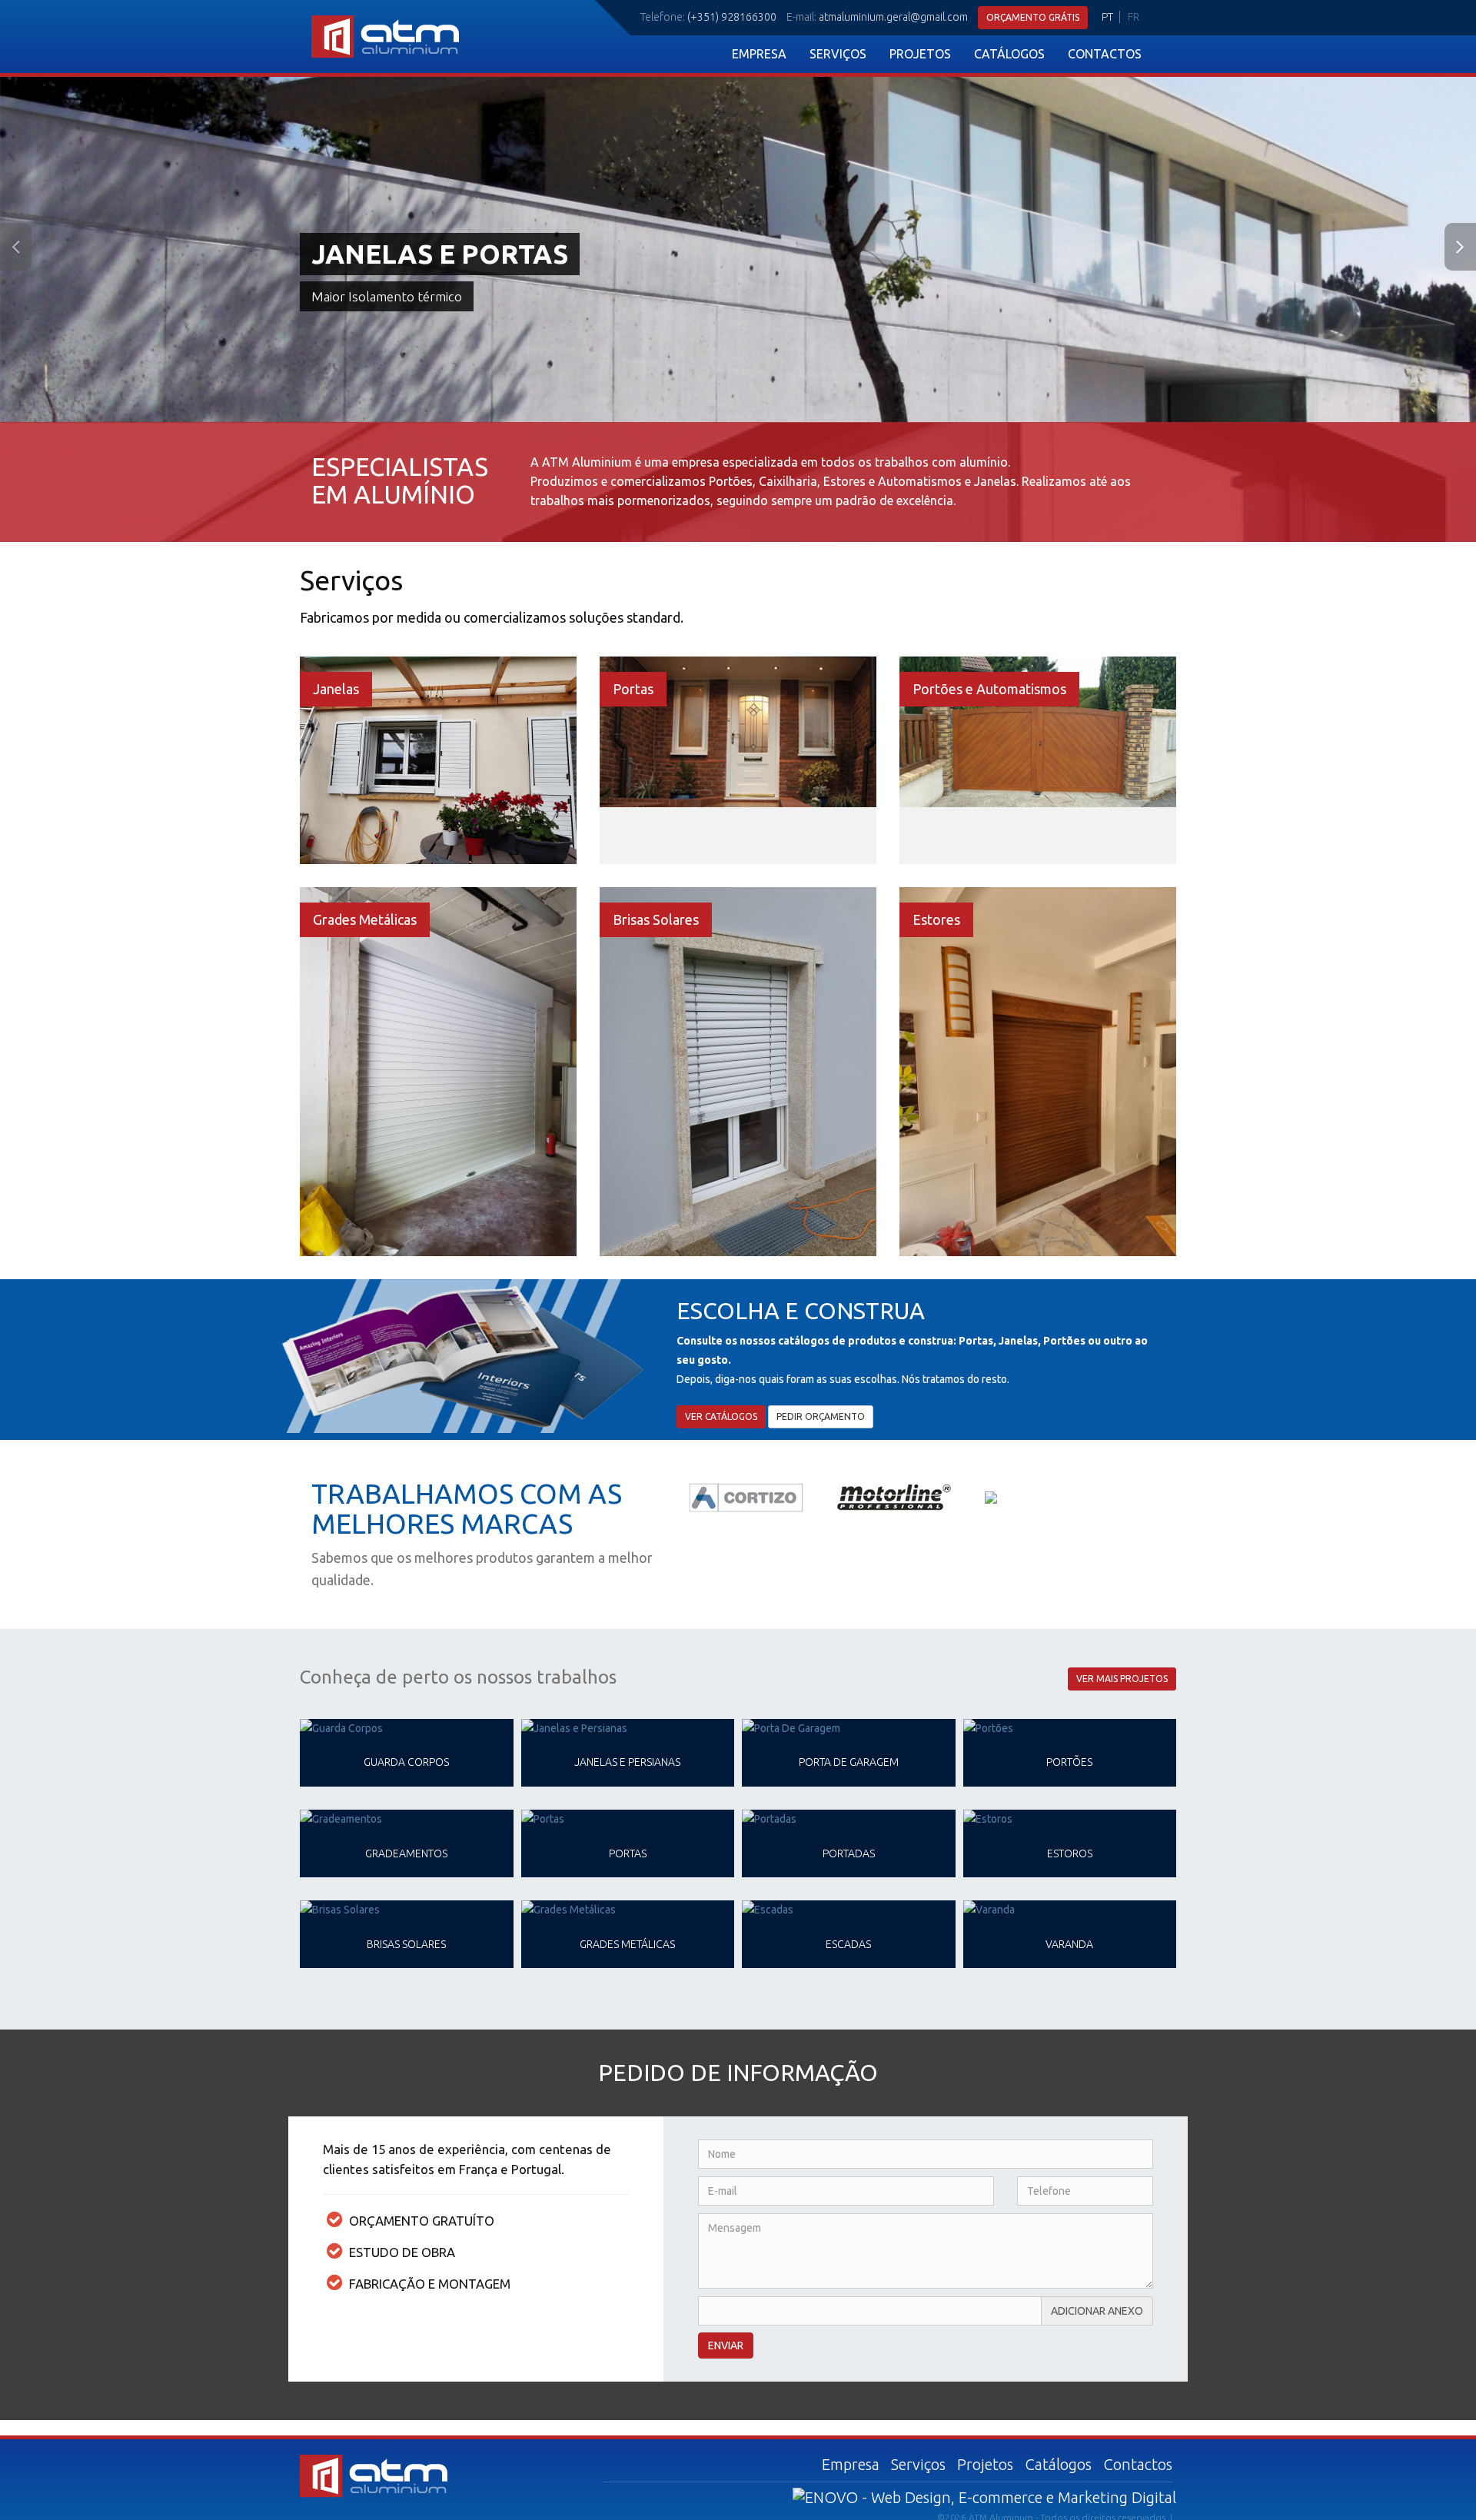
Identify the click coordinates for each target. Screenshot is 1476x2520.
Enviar (726, 2345)
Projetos (920, 54)
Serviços (838, 54)
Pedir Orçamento (821, 1416)
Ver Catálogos (721, 1416)
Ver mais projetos (1122, 1679)
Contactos (1105, 54)
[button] (111, 250)
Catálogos (1009, 54)
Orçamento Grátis (1033, 17)
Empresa (759, 54)
